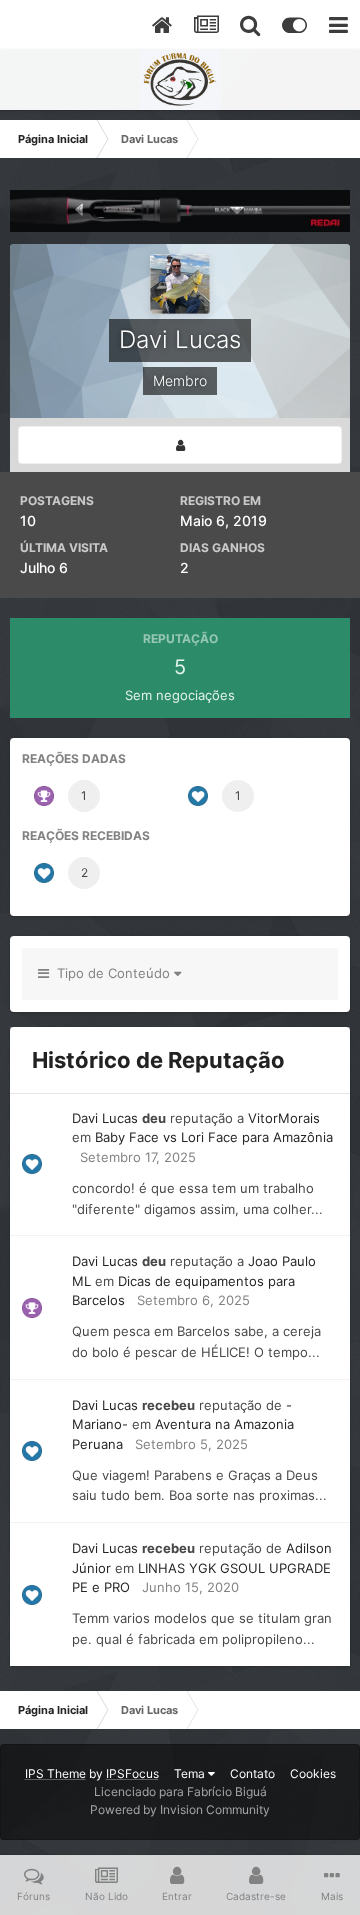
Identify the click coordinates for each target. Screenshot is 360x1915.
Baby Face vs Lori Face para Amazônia (214, 1137)
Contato (252, 1773)
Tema (191, 1773)
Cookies (313, 1773)
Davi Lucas (105, 1118)
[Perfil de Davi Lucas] (180, 445)
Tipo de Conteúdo (111, 973)
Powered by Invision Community (180, 1809)
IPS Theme (55, 1773)
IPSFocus (132, 1773)
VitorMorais (284, 1118)
